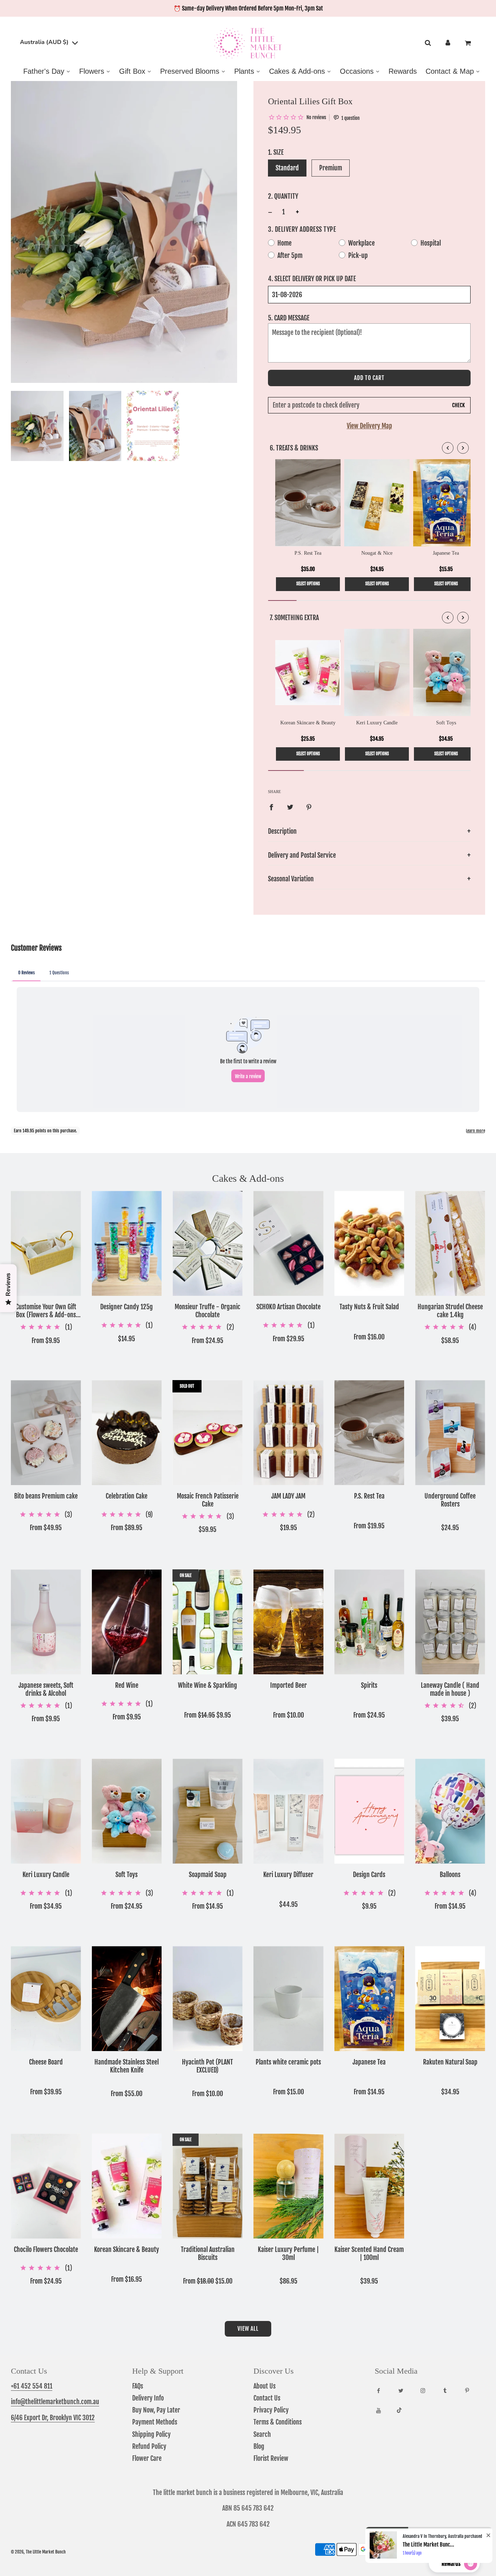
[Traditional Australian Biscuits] (208, 2186)
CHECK (458, 405)
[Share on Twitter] (290, 807)
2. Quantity (283, 196)
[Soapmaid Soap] (208, 1811)
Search (262, 2434)
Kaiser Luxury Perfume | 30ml (288, 2254)
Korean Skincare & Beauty (127, 2250)
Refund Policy (149, 2446)
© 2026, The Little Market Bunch (38, 2552)
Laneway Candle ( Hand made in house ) (450, 1689)
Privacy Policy (271, 2410)
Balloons (450, 1875)
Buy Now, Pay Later (156, 2410)
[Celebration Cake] (127, 1433)
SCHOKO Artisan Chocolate (288, 1307)
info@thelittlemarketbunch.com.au (55, 2402)
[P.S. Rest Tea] (369, 1433)
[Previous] (448, 448)
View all (248, 2329)
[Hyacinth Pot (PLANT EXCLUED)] (208, 1999)
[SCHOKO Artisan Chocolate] (288, 1243)
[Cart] (469, 43)
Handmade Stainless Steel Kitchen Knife (127, 2066)
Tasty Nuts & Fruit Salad (369, 1307)
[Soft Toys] (127, 1811)
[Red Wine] (127, 1622)
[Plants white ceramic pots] (288, 1999)
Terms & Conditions (278, 2422)
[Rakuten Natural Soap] (450, 1999)
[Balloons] (450, 1811)
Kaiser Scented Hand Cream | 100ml (369, 2254)
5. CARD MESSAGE (289, 318)
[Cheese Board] (46, 1999)
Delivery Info (148, 2398)
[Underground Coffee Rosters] (450, 1433)
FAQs (138, 2386)
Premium (331, 168)
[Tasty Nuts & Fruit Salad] (369, 1243)
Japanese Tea (369, 2062)
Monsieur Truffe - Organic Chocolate (208, 1311)
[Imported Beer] (288, 1622)
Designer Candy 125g (127, 1307)
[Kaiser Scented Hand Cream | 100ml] (369, 2186)
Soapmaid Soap (208, 1875)
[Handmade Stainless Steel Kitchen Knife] (127, 1999)
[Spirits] (369, 1622)
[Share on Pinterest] (309, 807)
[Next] (463, 448)
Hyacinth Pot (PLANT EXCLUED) (208, 2066)
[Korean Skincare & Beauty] (127, 2186)
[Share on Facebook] (271, 807)
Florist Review (271, 2458)
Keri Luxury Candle (46, 1875)
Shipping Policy (151, 2434)
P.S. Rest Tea (369, 1496)
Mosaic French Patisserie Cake (208, 1500)
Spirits (369, 1685)
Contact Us (267, 2398)
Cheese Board (46, 2062)
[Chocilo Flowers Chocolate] (46, 2186)
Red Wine (127, 1685)
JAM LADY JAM (288, 1496)
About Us (265, 2386)
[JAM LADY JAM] (288, 1433)
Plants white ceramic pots (288, 2062)
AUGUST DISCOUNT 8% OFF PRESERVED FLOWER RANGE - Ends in (248, 8)
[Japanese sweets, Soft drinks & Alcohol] (46, 1622)
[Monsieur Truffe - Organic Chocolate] (208, 1243)
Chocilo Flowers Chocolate (46, 2250)
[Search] (428, 43)
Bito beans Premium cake (46, 1496)
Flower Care (147, 2458)
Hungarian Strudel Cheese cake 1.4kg (450, 1311)
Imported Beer (288, 1685)
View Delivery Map (369, 426)
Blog (259, 2446)
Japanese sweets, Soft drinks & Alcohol (46, 1689)
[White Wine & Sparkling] (208, 1622)
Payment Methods (155, 2422)
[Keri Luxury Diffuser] (288, 1811)
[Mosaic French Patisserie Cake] (208, 1433)
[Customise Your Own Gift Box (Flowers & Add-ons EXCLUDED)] (46, 1243)
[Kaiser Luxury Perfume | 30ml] (288, 2186)
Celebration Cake (127, 1496)
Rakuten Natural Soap (450, 2062)
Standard (287, 168)
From (46, 1340)
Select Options (308, 584)
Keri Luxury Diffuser (288, 1875)
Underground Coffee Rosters (450, 1500)
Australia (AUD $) (45, 43)
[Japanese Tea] (369, 1999)
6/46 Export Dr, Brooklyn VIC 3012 (53, 2418)
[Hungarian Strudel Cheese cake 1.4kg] (450, 1243)
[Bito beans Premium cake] (46, 1433)
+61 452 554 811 (32, 2386)
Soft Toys (127, 1875)
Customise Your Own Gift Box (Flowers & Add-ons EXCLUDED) (46, 1311)
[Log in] (448, 43)
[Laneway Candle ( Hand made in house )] (450, 1622)
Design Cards (369, 1875)
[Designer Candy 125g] (127, 1243)
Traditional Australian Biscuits (208, 2254)
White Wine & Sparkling (208, 1685)
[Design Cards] (369, 1811)
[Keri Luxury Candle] (46, 1811)
